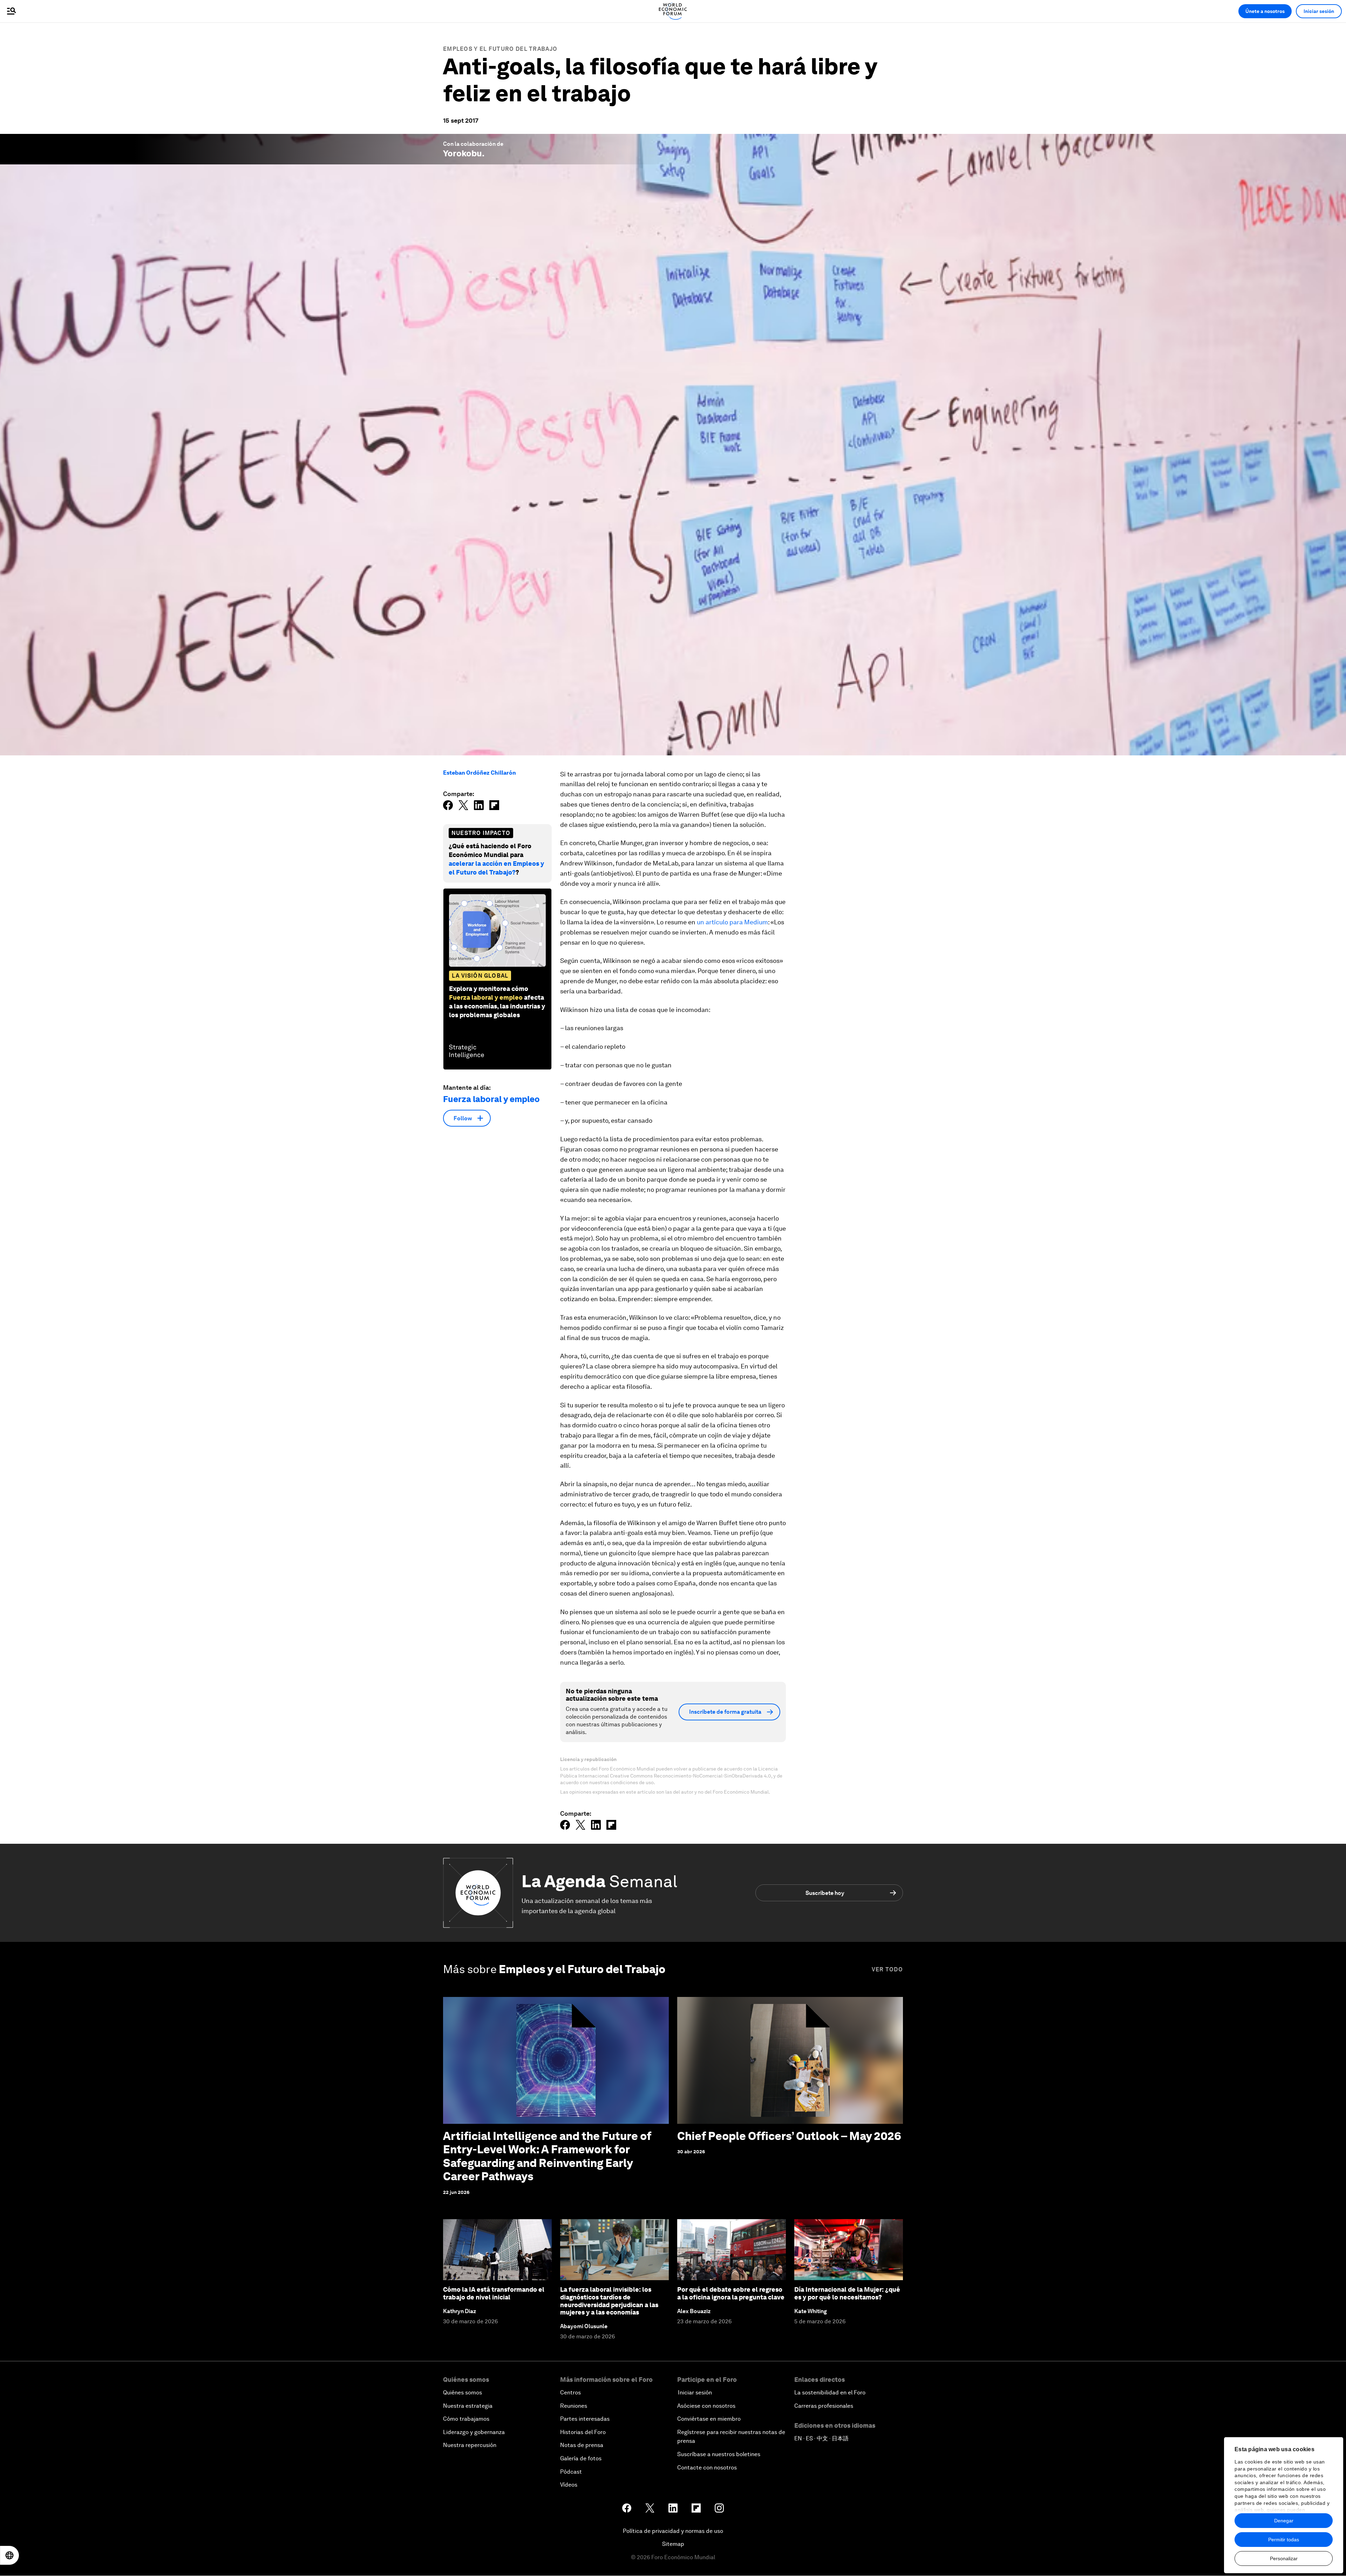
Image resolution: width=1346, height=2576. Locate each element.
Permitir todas (1284, 2540)
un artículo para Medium (732, 922)
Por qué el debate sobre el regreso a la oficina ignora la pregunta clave (731, 2293)
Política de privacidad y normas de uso (673, 2531)
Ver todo (887, 1969)
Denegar (1284, 2521)
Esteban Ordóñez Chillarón (480, 773)
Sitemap (673, 2544)
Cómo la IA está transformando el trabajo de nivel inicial (494, 2293)
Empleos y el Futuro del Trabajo (500, 49)
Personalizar (1284, 2558)
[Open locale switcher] (9, 2555)
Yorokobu (463, 153)
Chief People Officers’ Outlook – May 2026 (789, 2136)
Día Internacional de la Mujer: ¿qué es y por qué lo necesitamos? (847, 2293)
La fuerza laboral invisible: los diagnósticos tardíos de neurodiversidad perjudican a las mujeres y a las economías (609, 2301)
